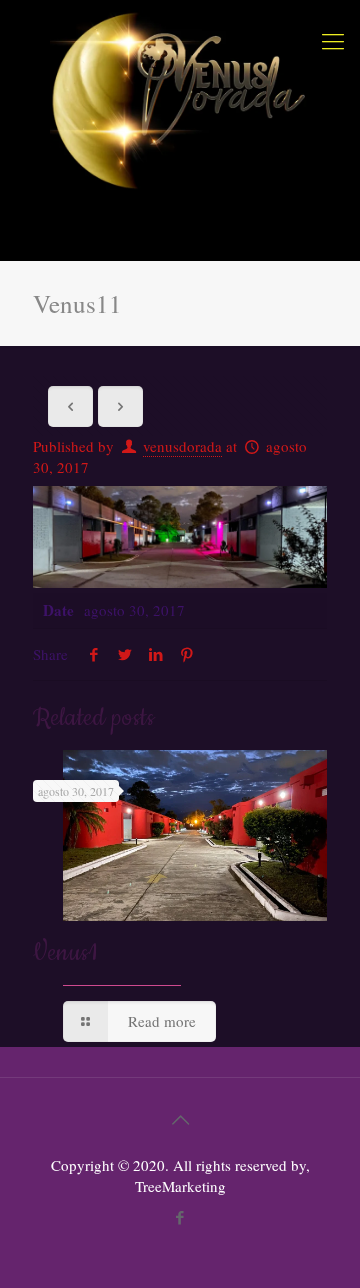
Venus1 (65, 953)
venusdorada (182, 446)
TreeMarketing (180, 1186)
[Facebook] (180, 1217)
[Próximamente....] (180, 100)
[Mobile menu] (333, 40)
